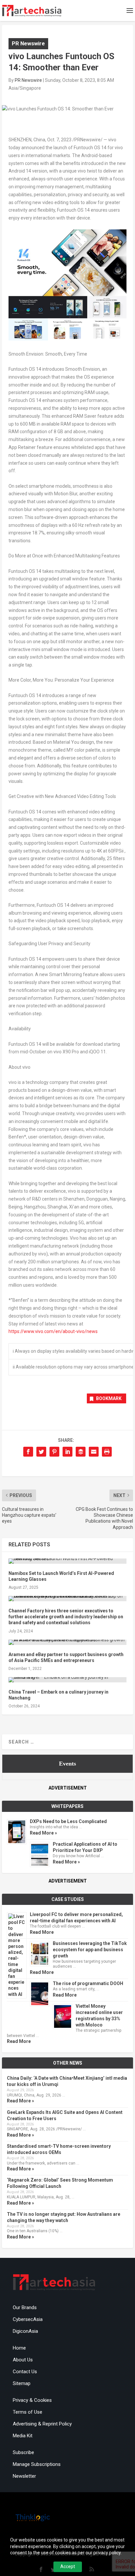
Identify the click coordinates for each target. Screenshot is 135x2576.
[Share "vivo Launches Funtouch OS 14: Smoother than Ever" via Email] (94, 1452)
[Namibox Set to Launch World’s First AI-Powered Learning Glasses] (67, 1561)
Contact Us (25, 2372)
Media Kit (23, 2436)
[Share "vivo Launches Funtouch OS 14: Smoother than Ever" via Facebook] (28, 1452)
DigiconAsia (25, 2331)
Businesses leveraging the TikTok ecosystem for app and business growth (90, 1950)
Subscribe (23, 2452)
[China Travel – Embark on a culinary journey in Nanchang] (67, 1680)
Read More (42, 1932)
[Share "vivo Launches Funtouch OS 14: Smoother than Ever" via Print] (107, 1452)
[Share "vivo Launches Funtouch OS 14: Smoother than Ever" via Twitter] (41, 1452)
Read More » (43, 1833)
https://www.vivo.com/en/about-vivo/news (53, 1331)
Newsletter (24, 2476)
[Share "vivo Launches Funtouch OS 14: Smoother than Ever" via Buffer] (81, 1452)
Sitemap (22, 2383)
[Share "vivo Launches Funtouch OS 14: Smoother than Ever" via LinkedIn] (67, 1452)
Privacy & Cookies (32, 2400)
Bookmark (109, 1398)
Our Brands (25, 2307)
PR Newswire (28, 43)
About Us (23, 2360)
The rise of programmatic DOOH (88, 1983)
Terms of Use (28, 2412)
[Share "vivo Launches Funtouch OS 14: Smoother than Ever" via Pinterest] (54, 1452)
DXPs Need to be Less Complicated (68, 1821)
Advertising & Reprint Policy (42, 2424)
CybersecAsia (28, 2319)
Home (19, 2348)
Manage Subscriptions (37, 2464)
